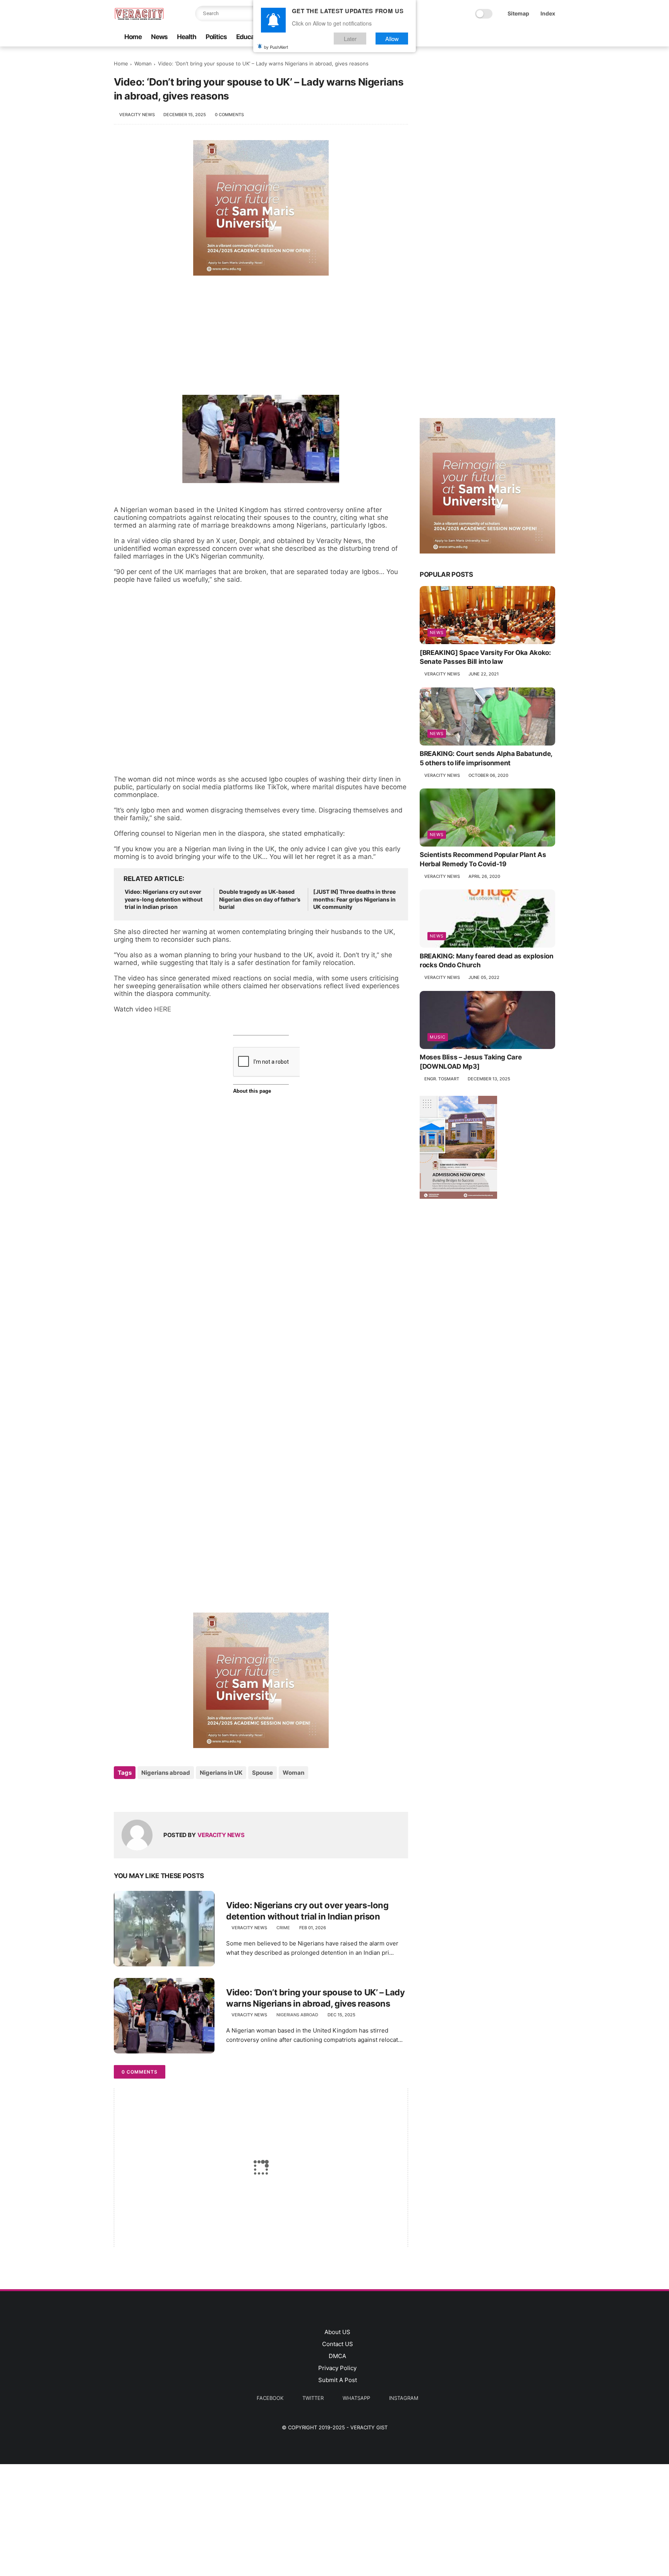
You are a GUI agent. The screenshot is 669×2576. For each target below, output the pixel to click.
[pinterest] (495, 37)
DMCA (337, 2356)
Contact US (338, 2344)
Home (133, 37)
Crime (283, 1928)
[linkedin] (183, 1794)
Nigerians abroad (166, 1773)
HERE (163, 1009)
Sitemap (518, 13)
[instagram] (508, 37)
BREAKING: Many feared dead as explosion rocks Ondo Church (487, 960)
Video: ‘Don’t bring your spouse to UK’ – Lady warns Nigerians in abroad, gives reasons (315, 1998)
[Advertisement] (261, 333)
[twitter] (470, 37)
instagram (404, 2398)
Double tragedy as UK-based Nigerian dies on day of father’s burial (260, 899)
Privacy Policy (337, 2368)
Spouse (262, 1773)
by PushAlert (276, 46)
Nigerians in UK (221, 1773)
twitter (313, 2398)
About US (337, 2332)
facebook (270, 2398)
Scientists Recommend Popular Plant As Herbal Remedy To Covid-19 (483, 859)
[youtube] (520, 37)
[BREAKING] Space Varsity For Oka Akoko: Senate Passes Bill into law (485, 657)
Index (548, 13)
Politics (216, 37)
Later (350, 38)
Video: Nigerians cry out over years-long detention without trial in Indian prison (164, 899)
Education (251, 37)
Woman (143, 63)
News (159, 37)
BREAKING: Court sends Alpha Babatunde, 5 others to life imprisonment (486, 758)
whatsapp (356, 2398)
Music (438, 1037)
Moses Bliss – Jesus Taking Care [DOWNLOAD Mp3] (471, 1062)
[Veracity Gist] (139, 18)
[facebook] (458, 37)
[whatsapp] (483, 37)
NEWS (437, 632)
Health (187, 37)
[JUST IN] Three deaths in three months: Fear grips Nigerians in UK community (354, 899)
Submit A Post (338, 2380)
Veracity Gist (369, 2427)
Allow (392, 38)
